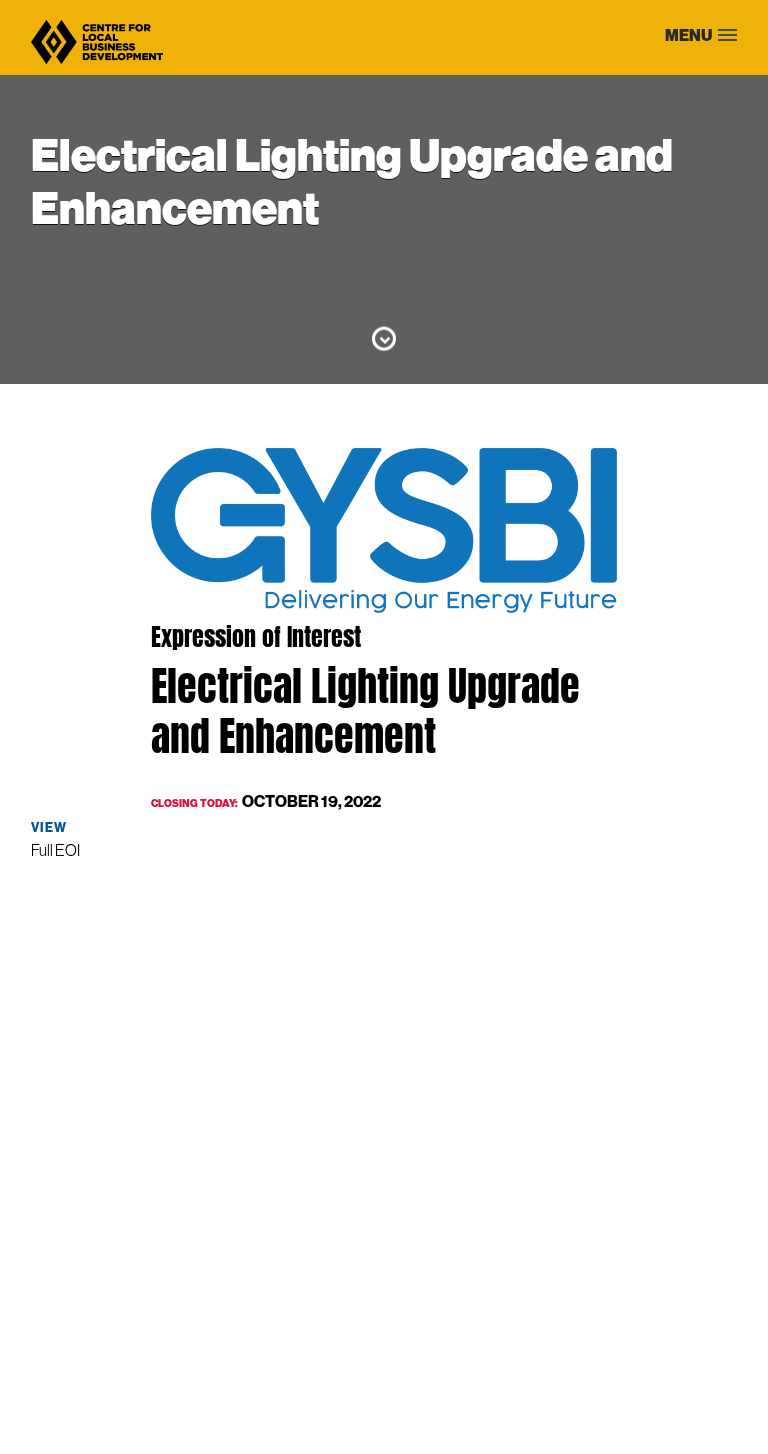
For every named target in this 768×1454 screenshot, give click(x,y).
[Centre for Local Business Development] (97, 62)
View (49, 827)
